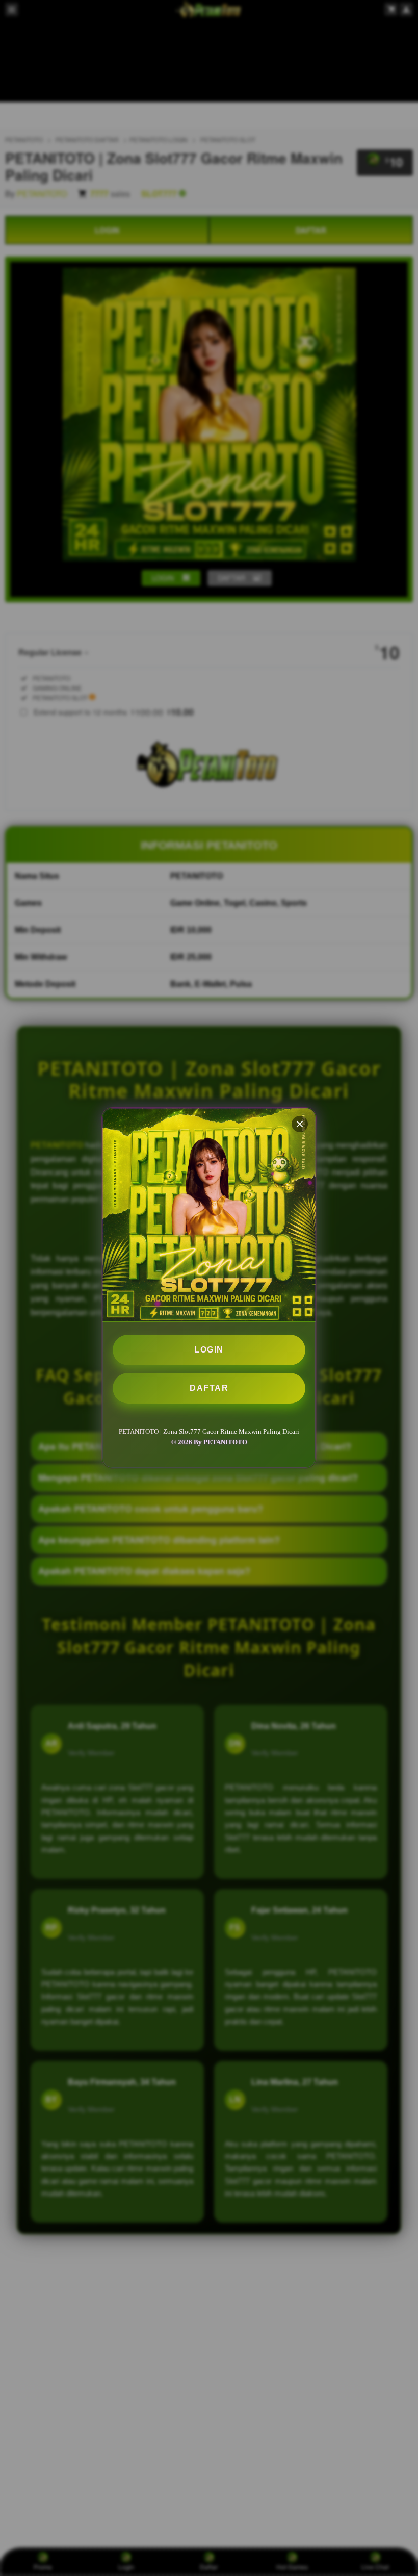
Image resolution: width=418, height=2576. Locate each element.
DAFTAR (209, 1388)
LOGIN (209, 1350)
